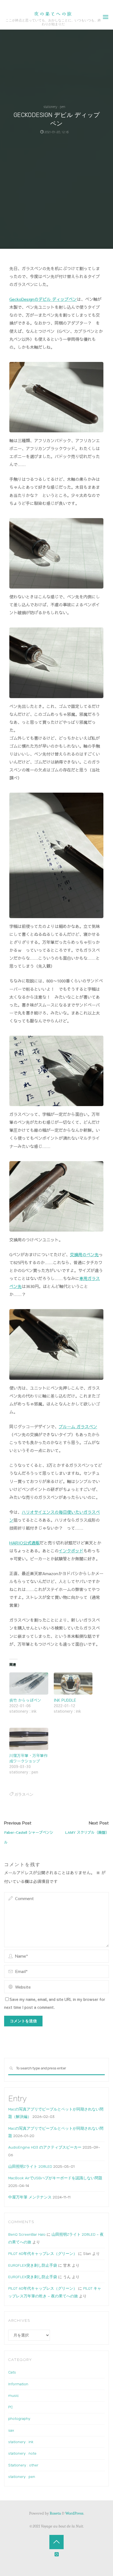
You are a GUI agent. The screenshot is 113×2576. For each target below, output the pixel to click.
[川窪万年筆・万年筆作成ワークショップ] (29, 1739)
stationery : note (22, 2453)
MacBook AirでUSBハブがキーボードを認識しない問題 (55, 2178)
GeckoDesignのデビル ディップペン (43, 299)
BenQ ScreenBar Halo (27, 2234)
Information (18, 2384)
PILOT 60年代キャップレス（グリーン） (43, 2254)
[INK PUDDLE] (73, 1684)
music (14, 2395)
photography (19, 2418)
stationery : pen (54, 107)
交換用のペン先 (84, 1254)
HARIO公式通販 (24, 1543)
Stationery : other (23, 2465)
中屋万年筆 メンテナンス (30, 2197)
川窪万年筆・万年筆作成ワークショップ (29, 1758)
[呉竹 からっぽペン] (29, 1684)
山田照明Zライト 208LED (30, 2166)
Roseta (55, 2513)
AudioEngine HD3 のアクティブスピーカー (45, 2147)
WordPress (74, 2513)
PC (11, 2407)
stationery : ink (21, 2442)
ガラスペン (24, 1794)
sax (11, 2430)
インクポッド (71, 1551)
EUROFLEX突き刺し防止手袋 (33, 2265)
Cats (12, 2372)
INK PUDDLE (65, 1700)
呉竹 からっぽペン (25, 1700)
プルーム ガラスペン (78, 1426)
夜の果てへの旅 (53, 14)
